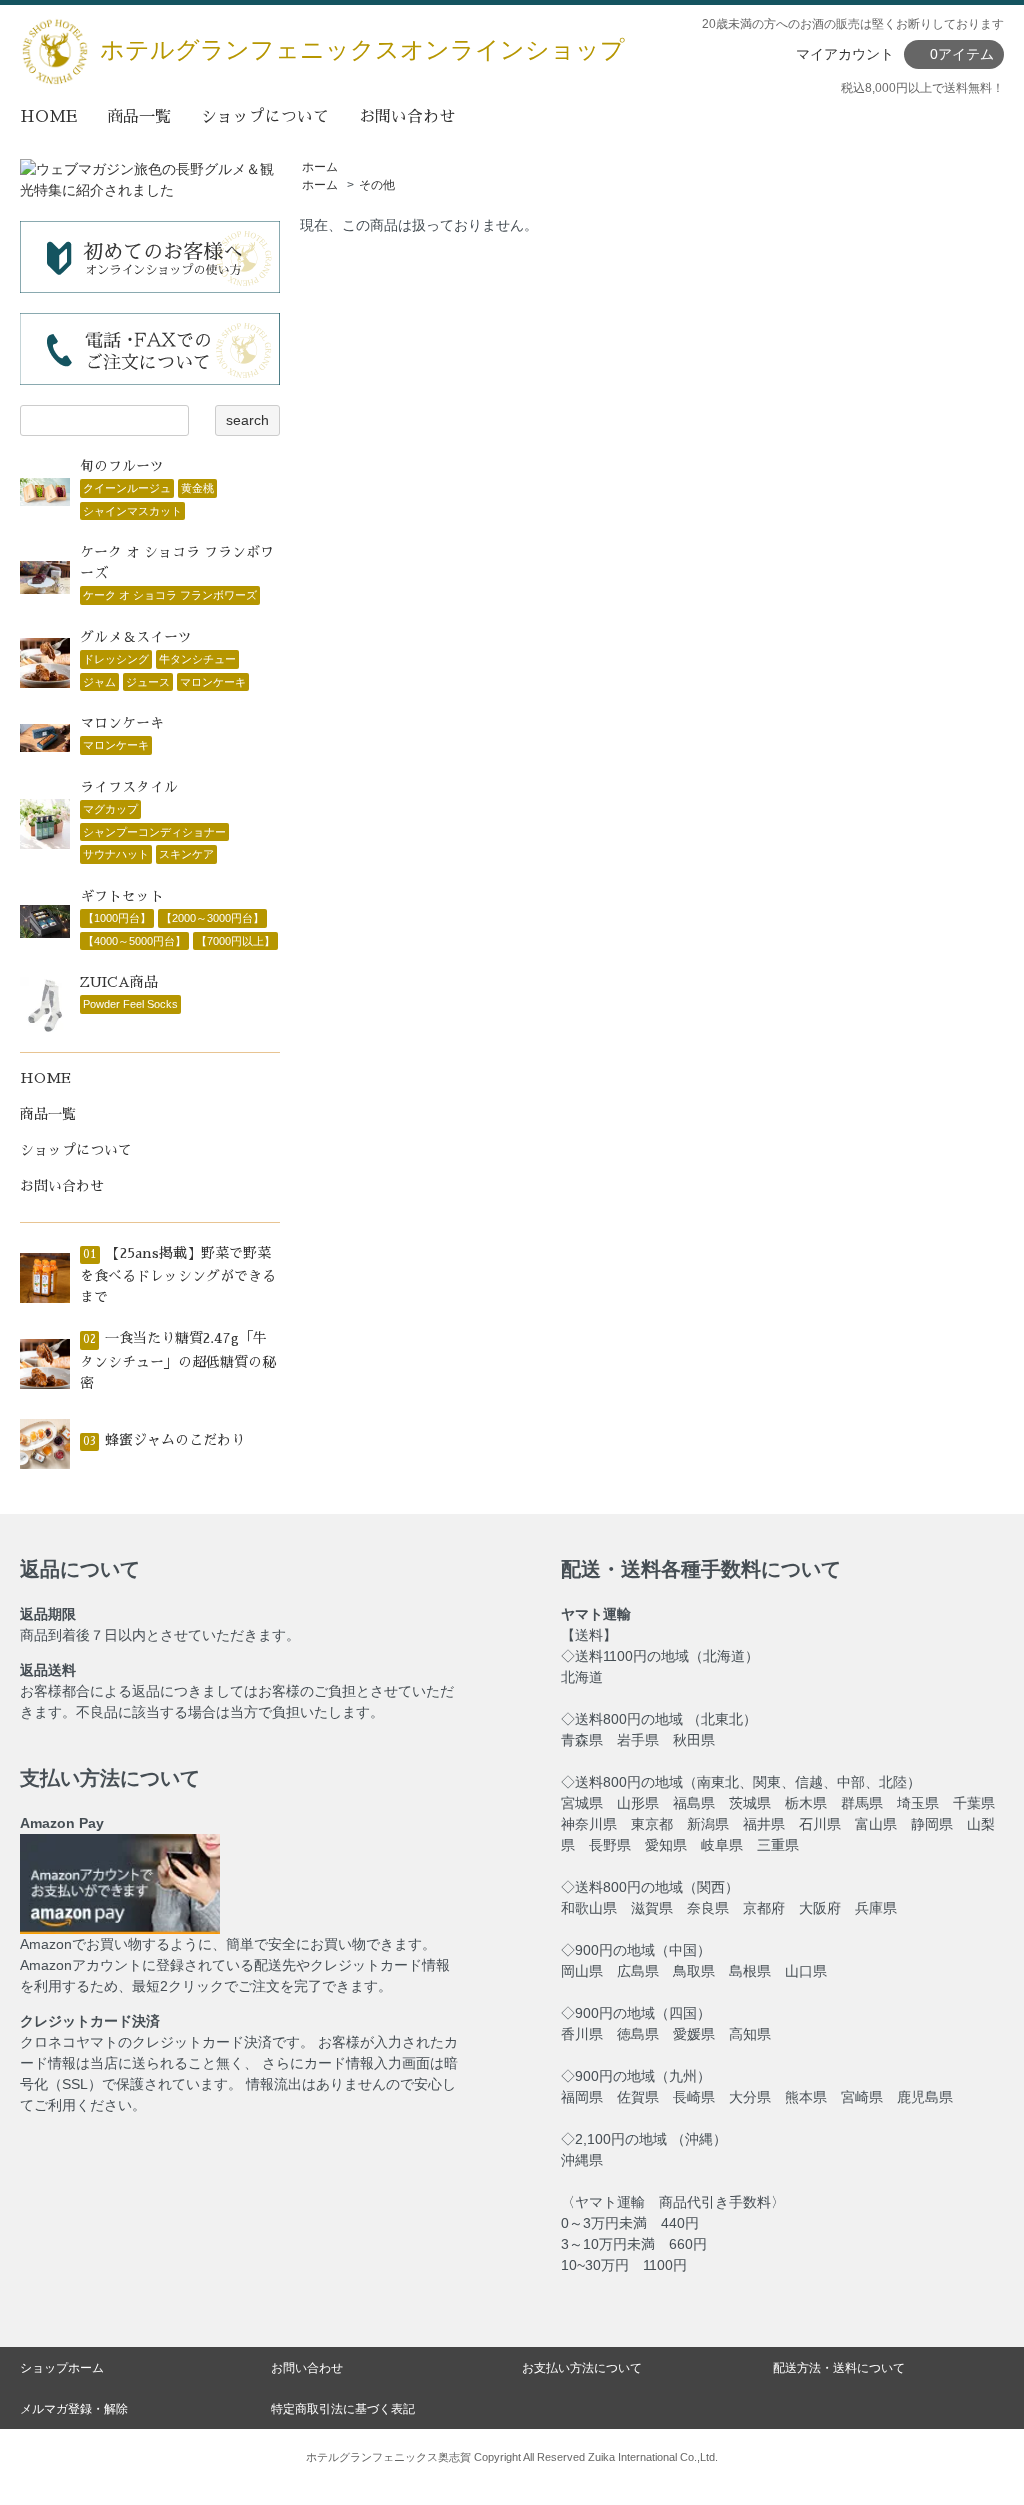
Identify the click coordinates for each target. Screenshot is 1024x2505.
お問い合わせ (407, 117)
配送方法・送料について (839, 2368)
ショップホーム (62, 2368)
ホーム (320, 167)
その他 (377, 185)
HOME (48, 117)
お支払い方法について (582, 2368)
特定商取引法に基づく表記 (343, 2409)
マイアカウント (845, 54)
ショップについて (265, 117)
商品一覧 (139, 117)
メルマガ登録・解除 (74, 2409)
